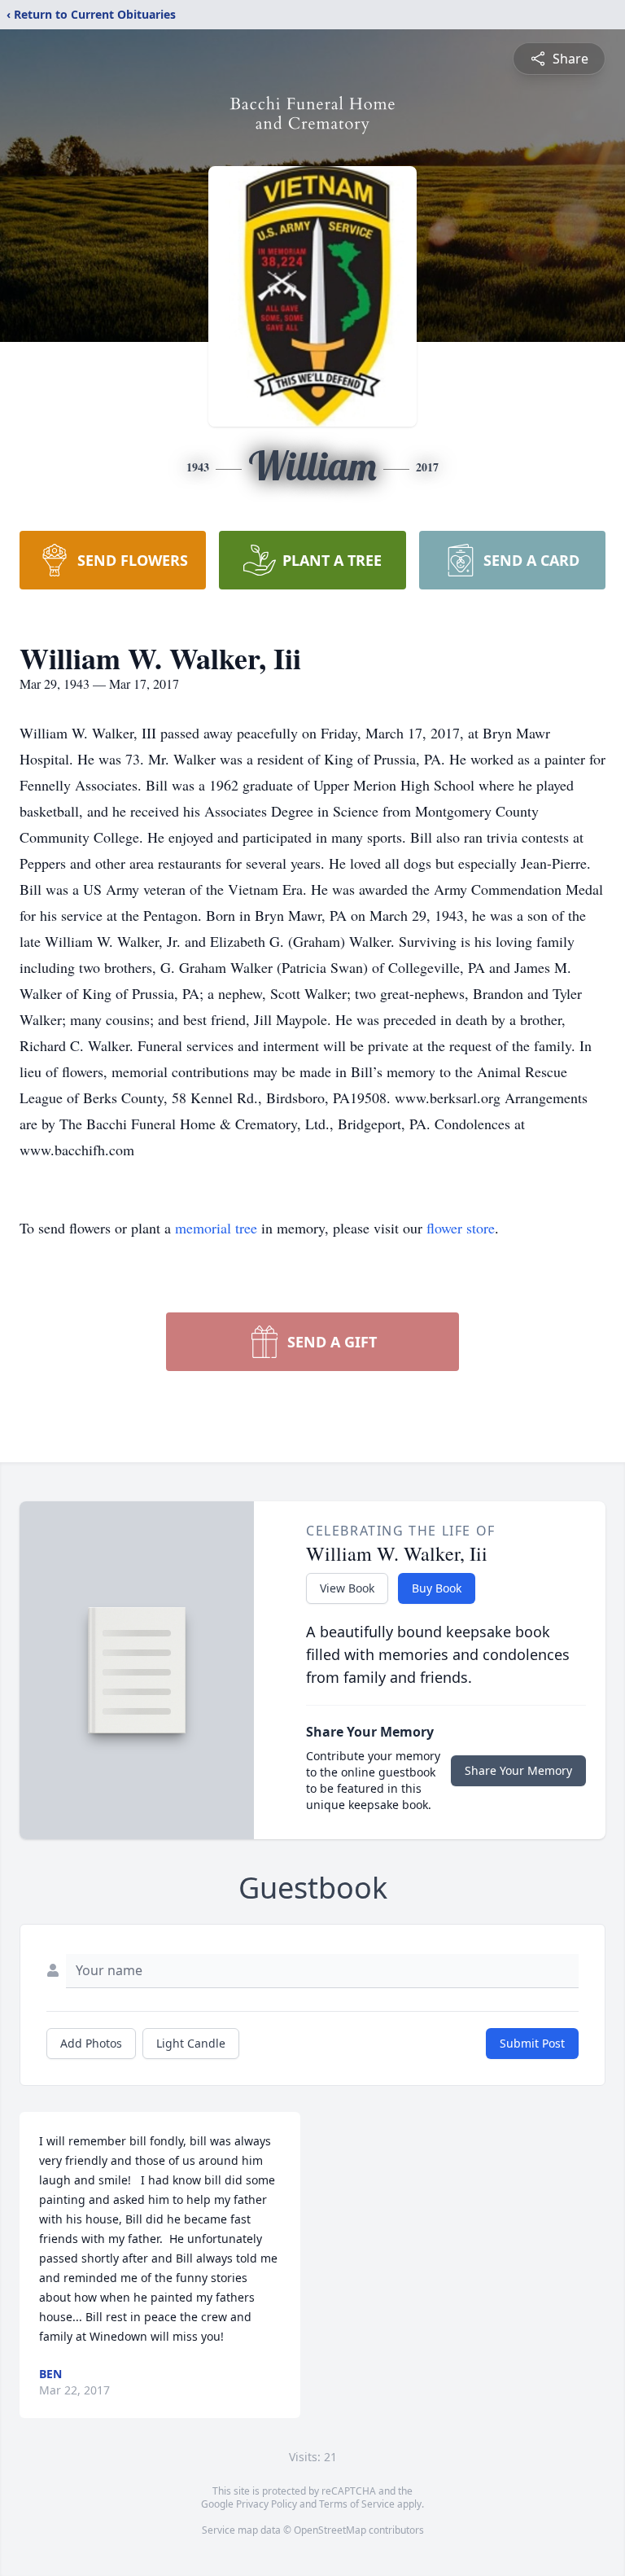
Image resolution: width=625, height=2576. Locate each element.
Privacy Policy (267, 2504)
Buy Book (437, 1588)
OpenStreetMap (330, 2530)
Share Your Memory (518, 1770)
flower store (461, 1228)
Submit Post (532, 2043)
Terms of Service (357, 2504)
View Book (347, 1588)
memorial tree (216, 1228)
